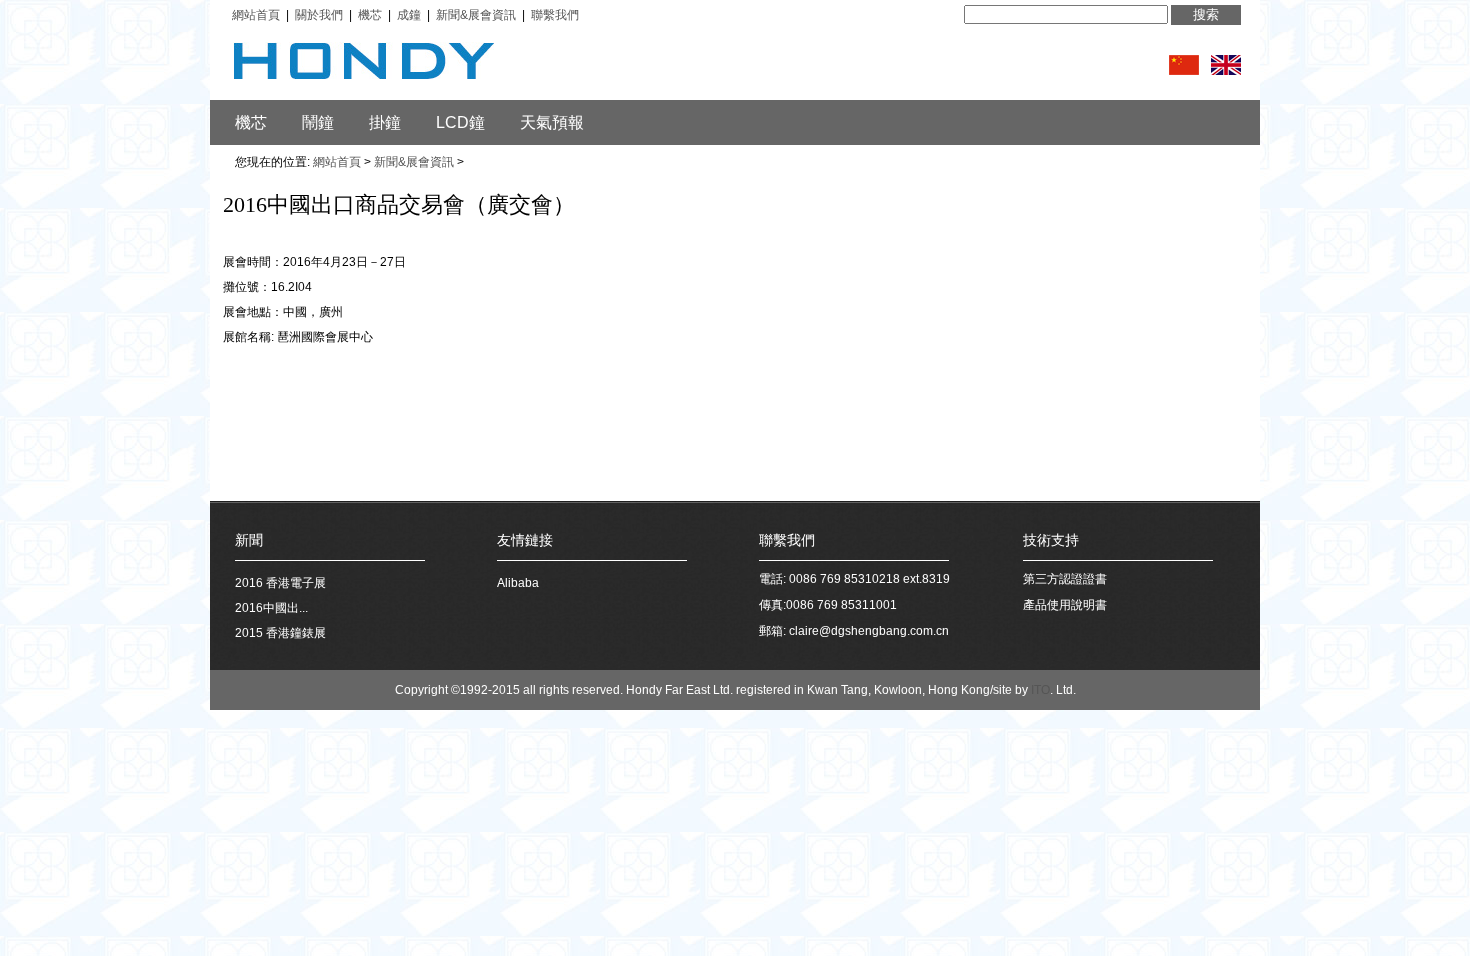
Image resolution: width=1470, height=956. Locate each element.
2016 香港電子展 (280, 583)
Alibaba (518, 583)
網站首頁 (337, 162)
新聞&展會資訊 (414, 162)
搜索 (1206, 14)
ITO (1040, 690)
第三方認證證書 (1065, 579)
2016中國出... (271, 608)
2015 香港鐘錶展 (280, 633)
